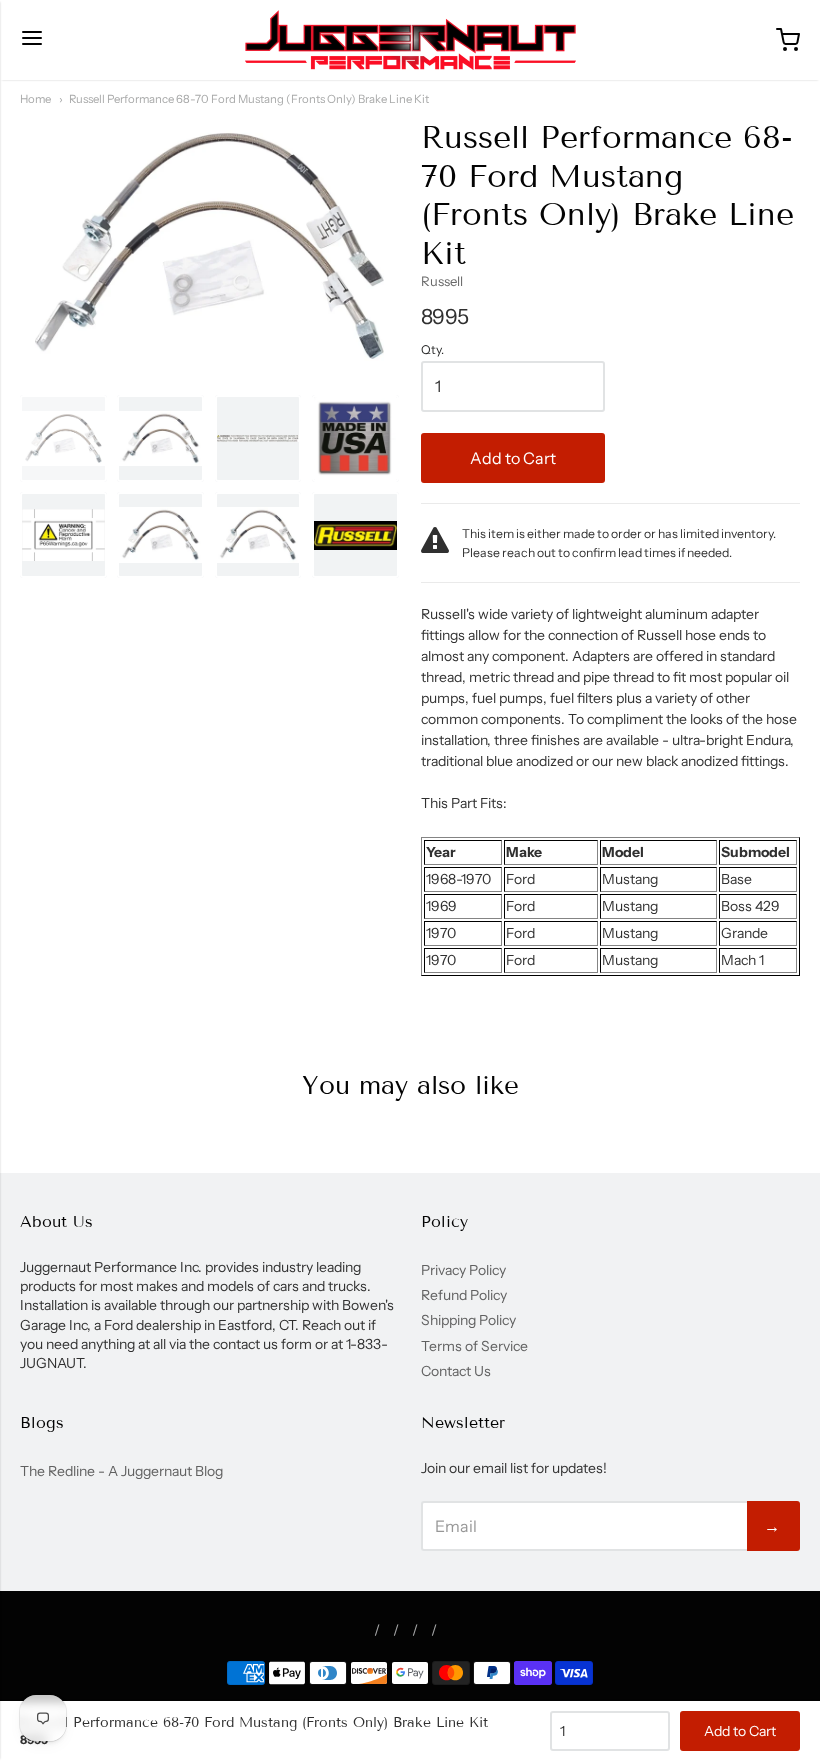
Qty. (432, 350)
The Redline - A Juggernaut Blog (121, 1471)
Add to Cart (513, 458)
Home (35, 99)
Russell (442, 281)
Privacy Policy (463, 1270)
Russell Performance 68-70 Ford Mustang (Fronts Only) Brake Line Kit (249, 99)
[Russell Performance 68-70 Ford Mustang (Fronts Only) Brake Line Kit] (63, 438)
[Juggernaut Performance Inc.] (410, 40)
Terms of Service (474, 1346)
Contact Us (456, 1371)
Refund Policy (464, 1295)
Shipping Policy (468, 1320)
